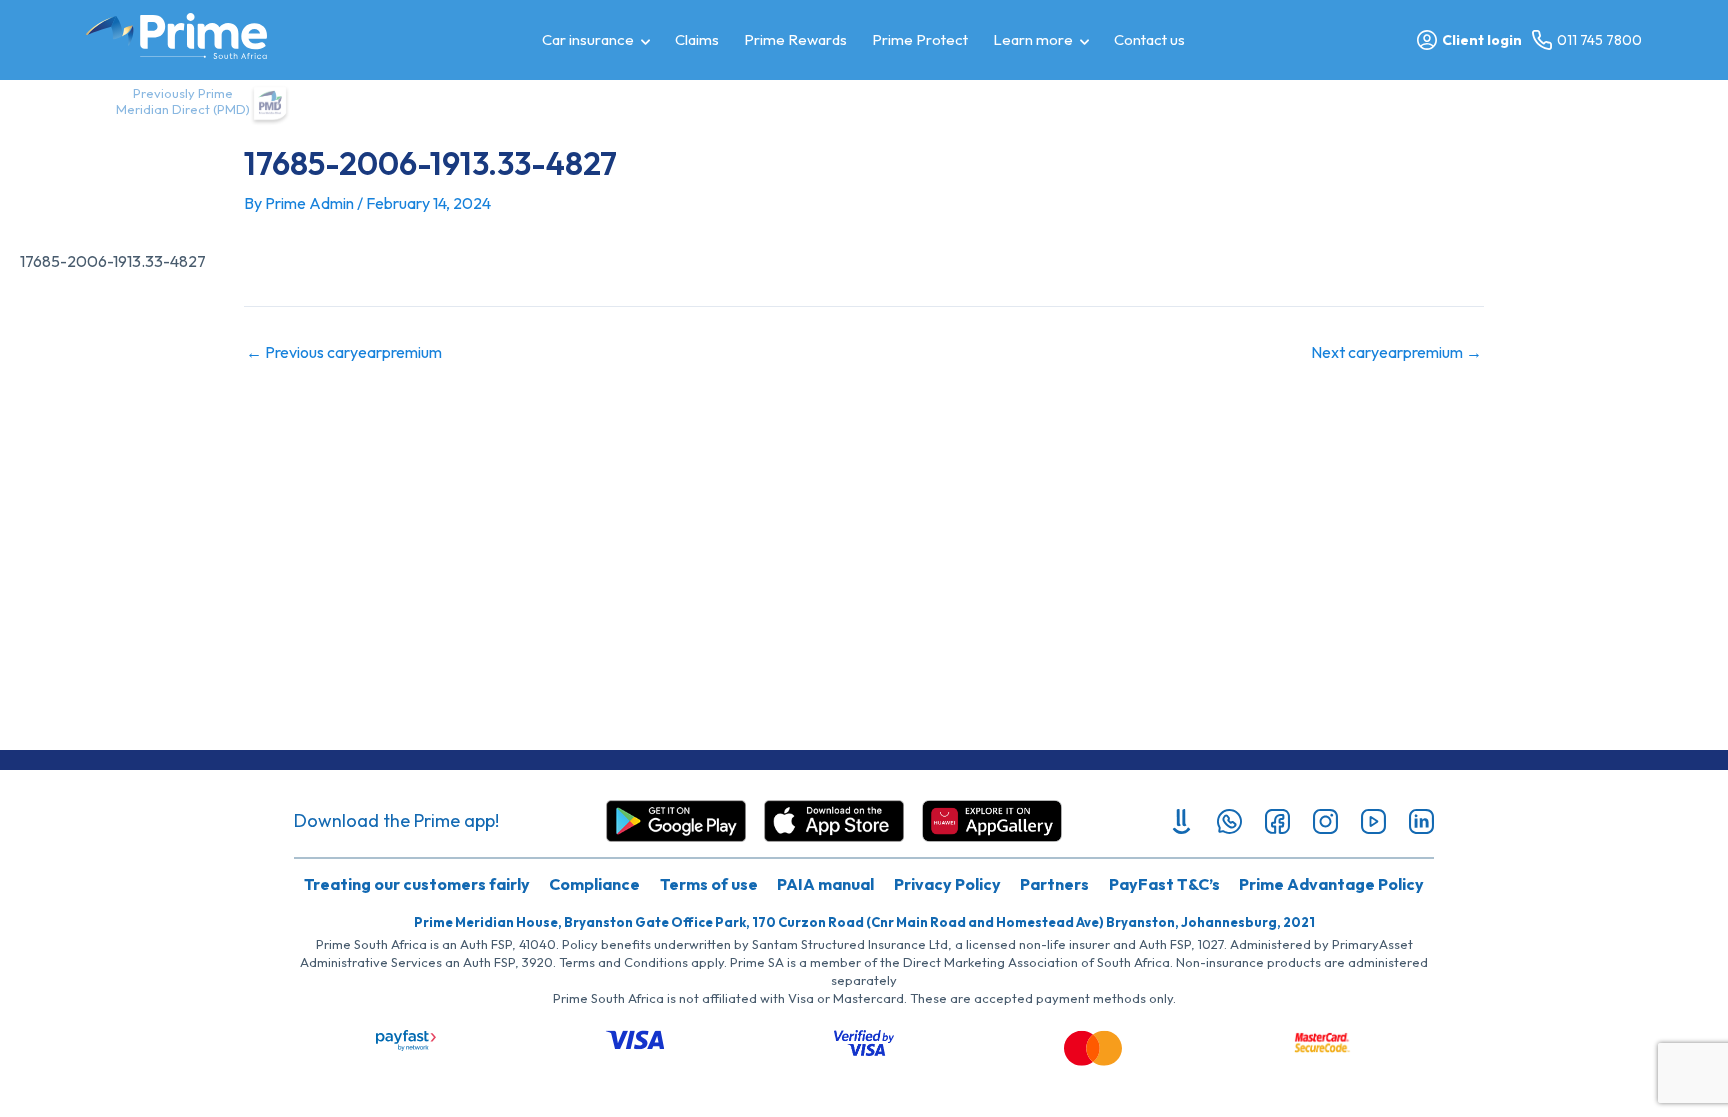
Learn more (1033, 39)
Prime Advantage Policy (1331, 884)
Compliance (594, 884)
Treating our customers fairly (417, 884)
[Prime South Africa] (176, 36)
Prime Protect (920, 39)
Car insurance (588, 39)
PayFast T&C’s (1164, 884)
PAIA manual (825, 884)
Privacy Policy (947, 884)
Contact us (1149, 39)
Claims (697, 39)
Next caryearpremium (1396, 352)
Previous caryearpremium (344, 352)
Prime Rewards (795, 39)
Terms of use (709, 884)
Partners (1054, 884)
